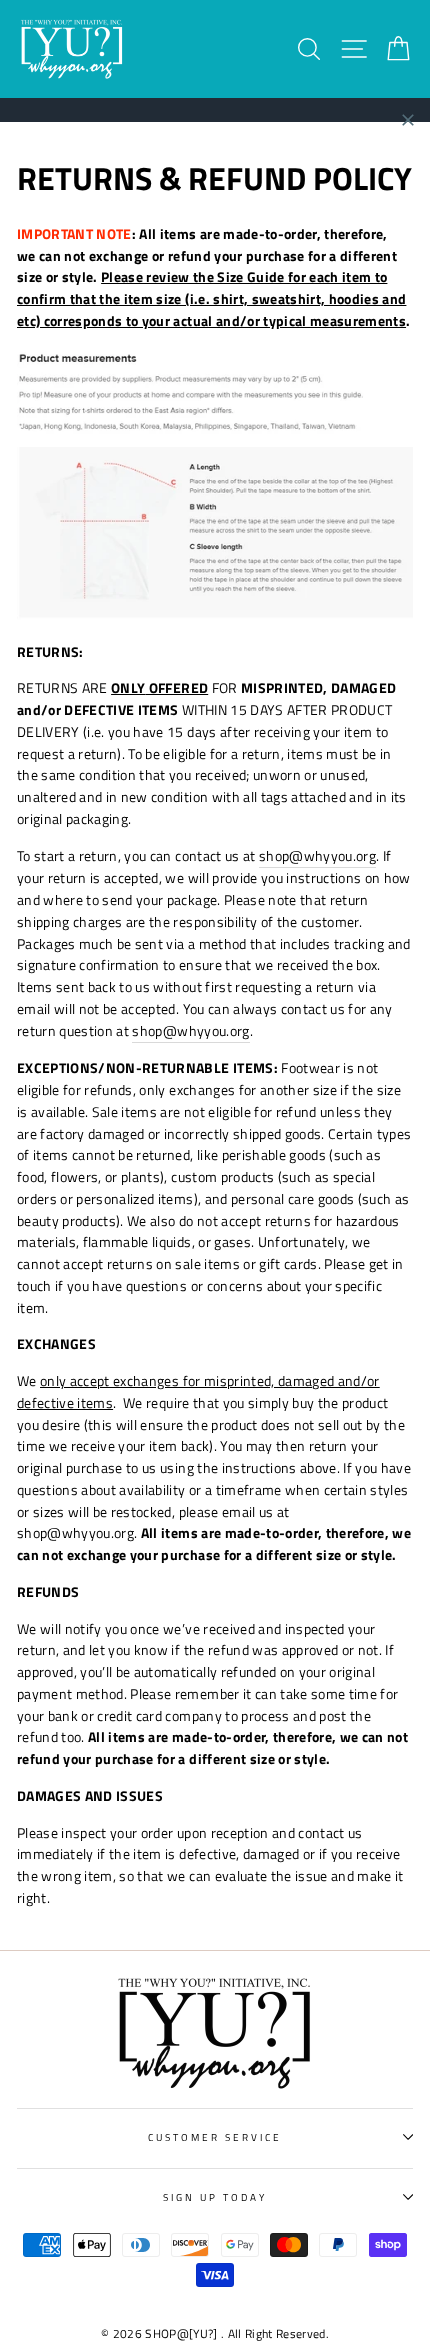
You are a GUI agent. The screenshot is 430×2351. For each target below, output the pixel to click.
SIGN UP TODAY (215, 2197)
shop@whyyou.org (317, 856)
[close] (408, 120)
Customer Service (215, 2137)
